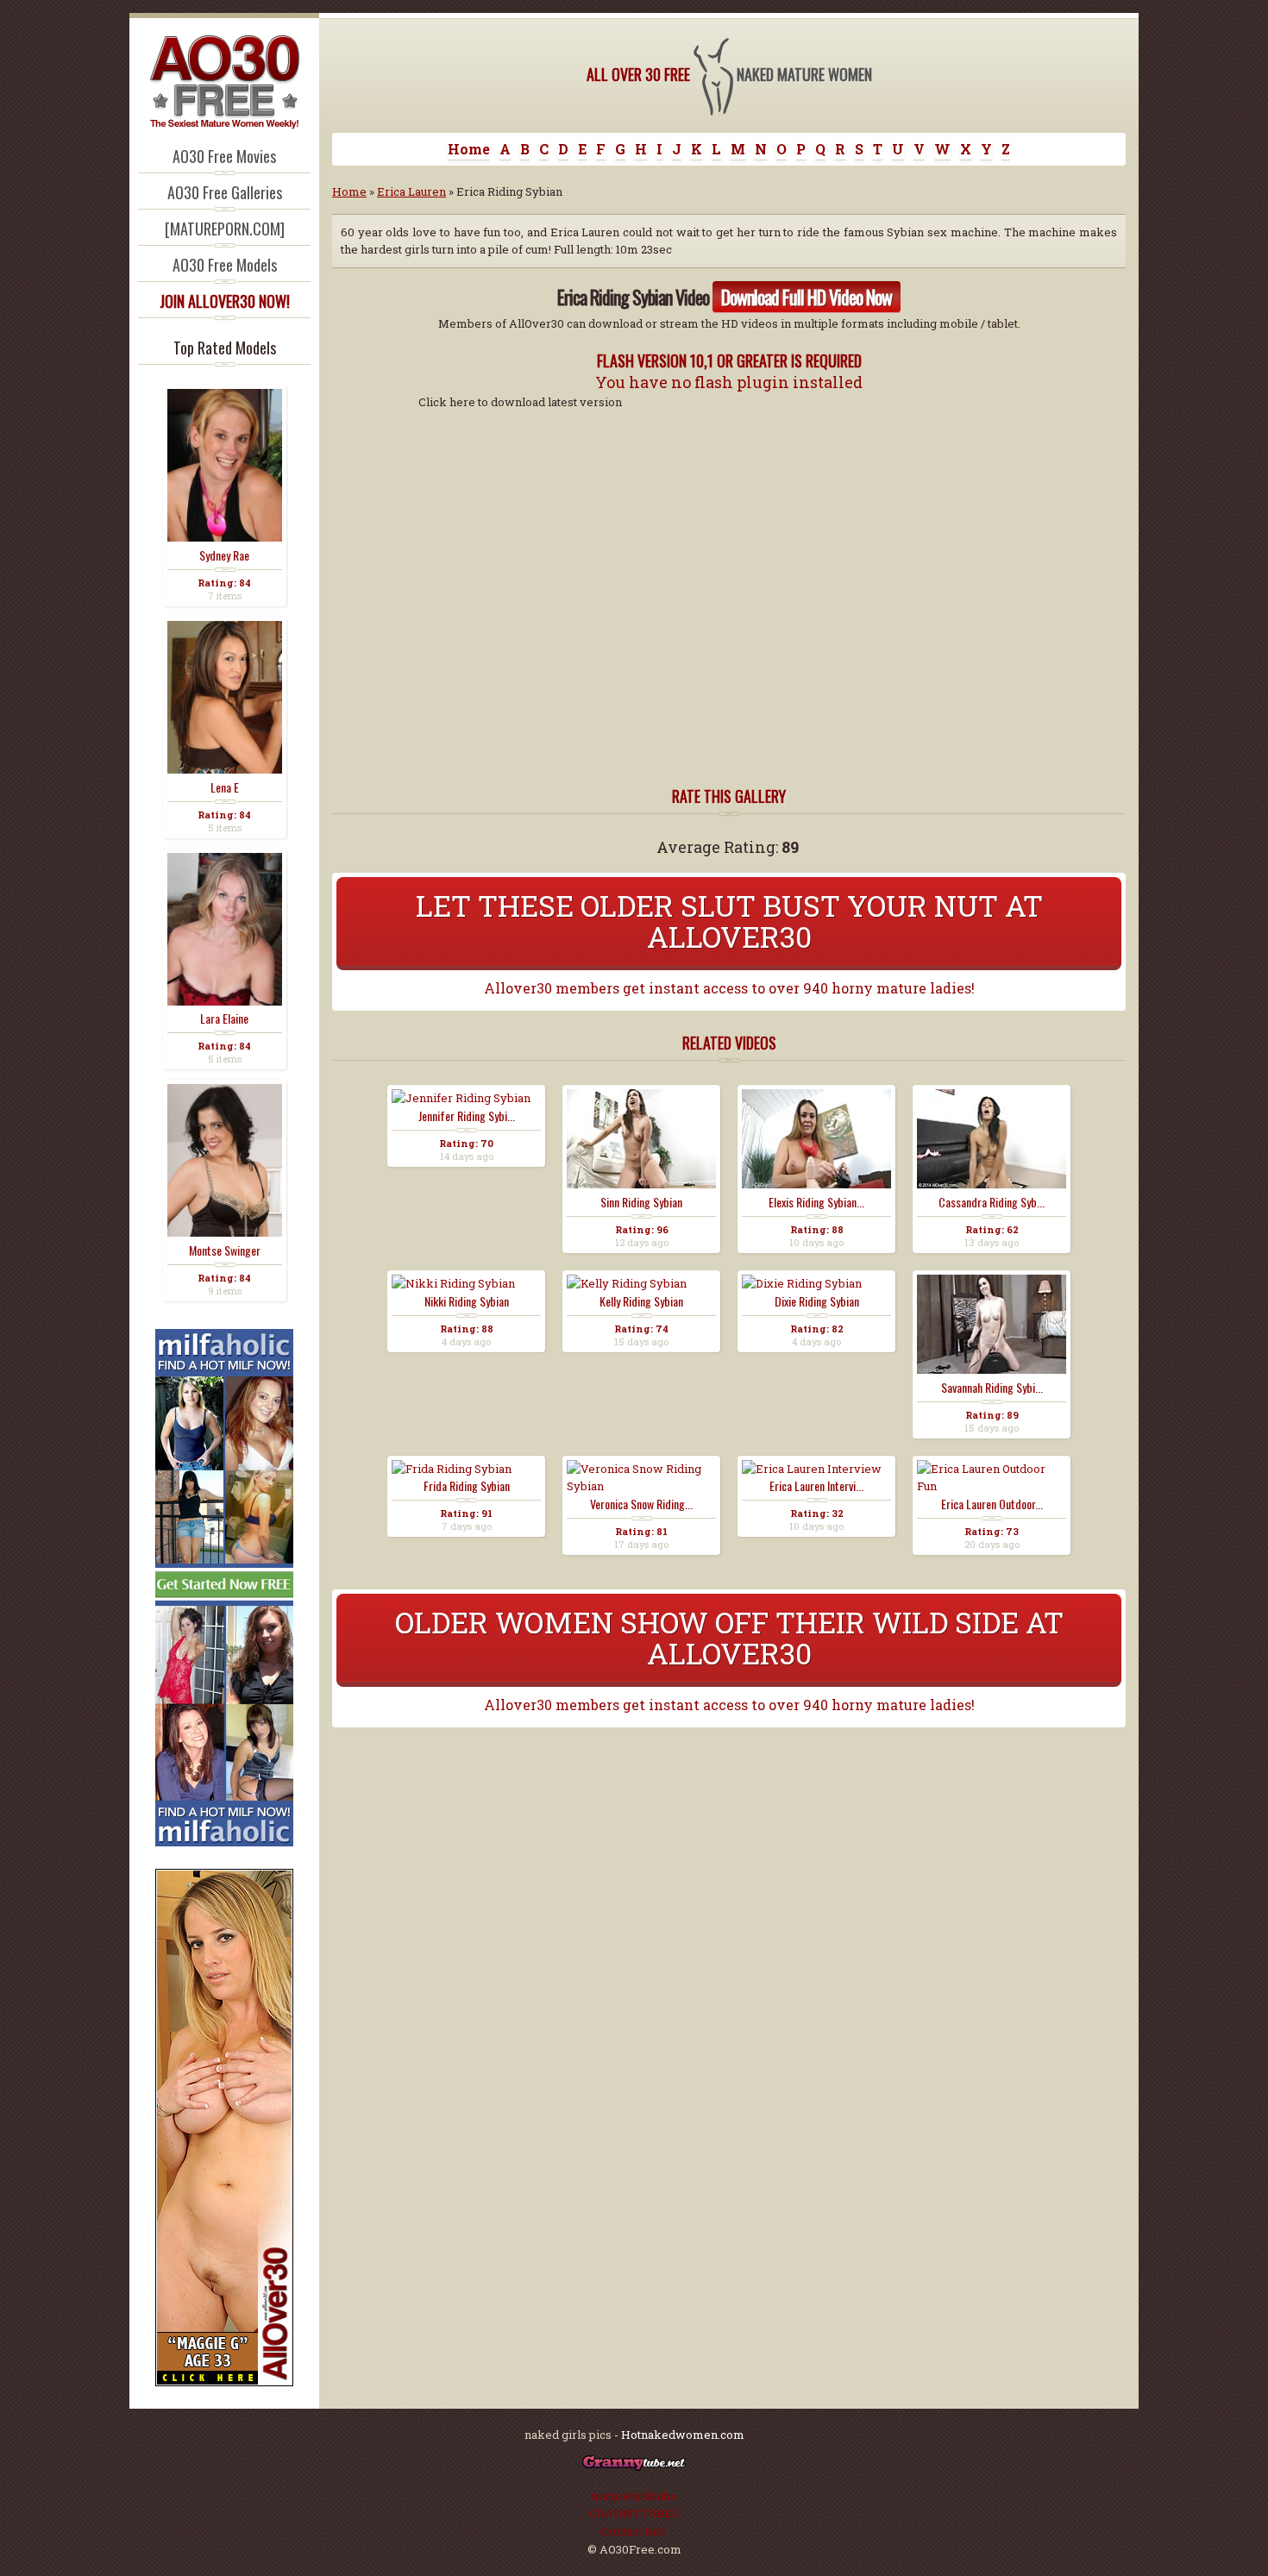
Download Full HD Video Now (807, 297)
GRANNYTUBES (634, 2513)
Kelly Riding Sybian (641, 1301)
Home (469, 149)
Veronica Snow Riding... (641, 1504)
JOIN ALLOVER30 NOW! (225, 301)
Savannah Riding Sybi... (992, 1388)
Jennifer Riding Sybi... (467, 1116)
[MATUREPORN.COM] (225, 229)
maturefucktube (634, 2496)
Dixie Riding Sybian (817, 1301)
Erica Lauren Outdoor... (992, 1504)
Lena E (225, 787)
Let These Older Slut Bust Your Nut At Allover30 (729, 921)
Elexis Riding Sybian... (816, 1202)
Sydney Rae (224, 555)
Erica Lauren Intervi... (816, 1486)
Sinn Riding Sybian (641, 1202)
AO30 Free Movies (224, 156)
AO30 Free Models (225, 265)
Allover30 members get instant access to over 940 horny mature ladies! (729, 988)
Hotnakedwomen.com (683, 2435)
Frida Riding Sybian (467, 1486)
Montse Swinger (225, 1250)
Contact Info (634, 2531)
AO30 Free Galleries (225, 192)
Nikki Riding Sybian (467, 1301)
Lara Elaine (224, 1018)
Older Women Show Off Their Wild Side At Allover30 (729, 1637)
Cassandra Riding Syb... (992, 1202)
